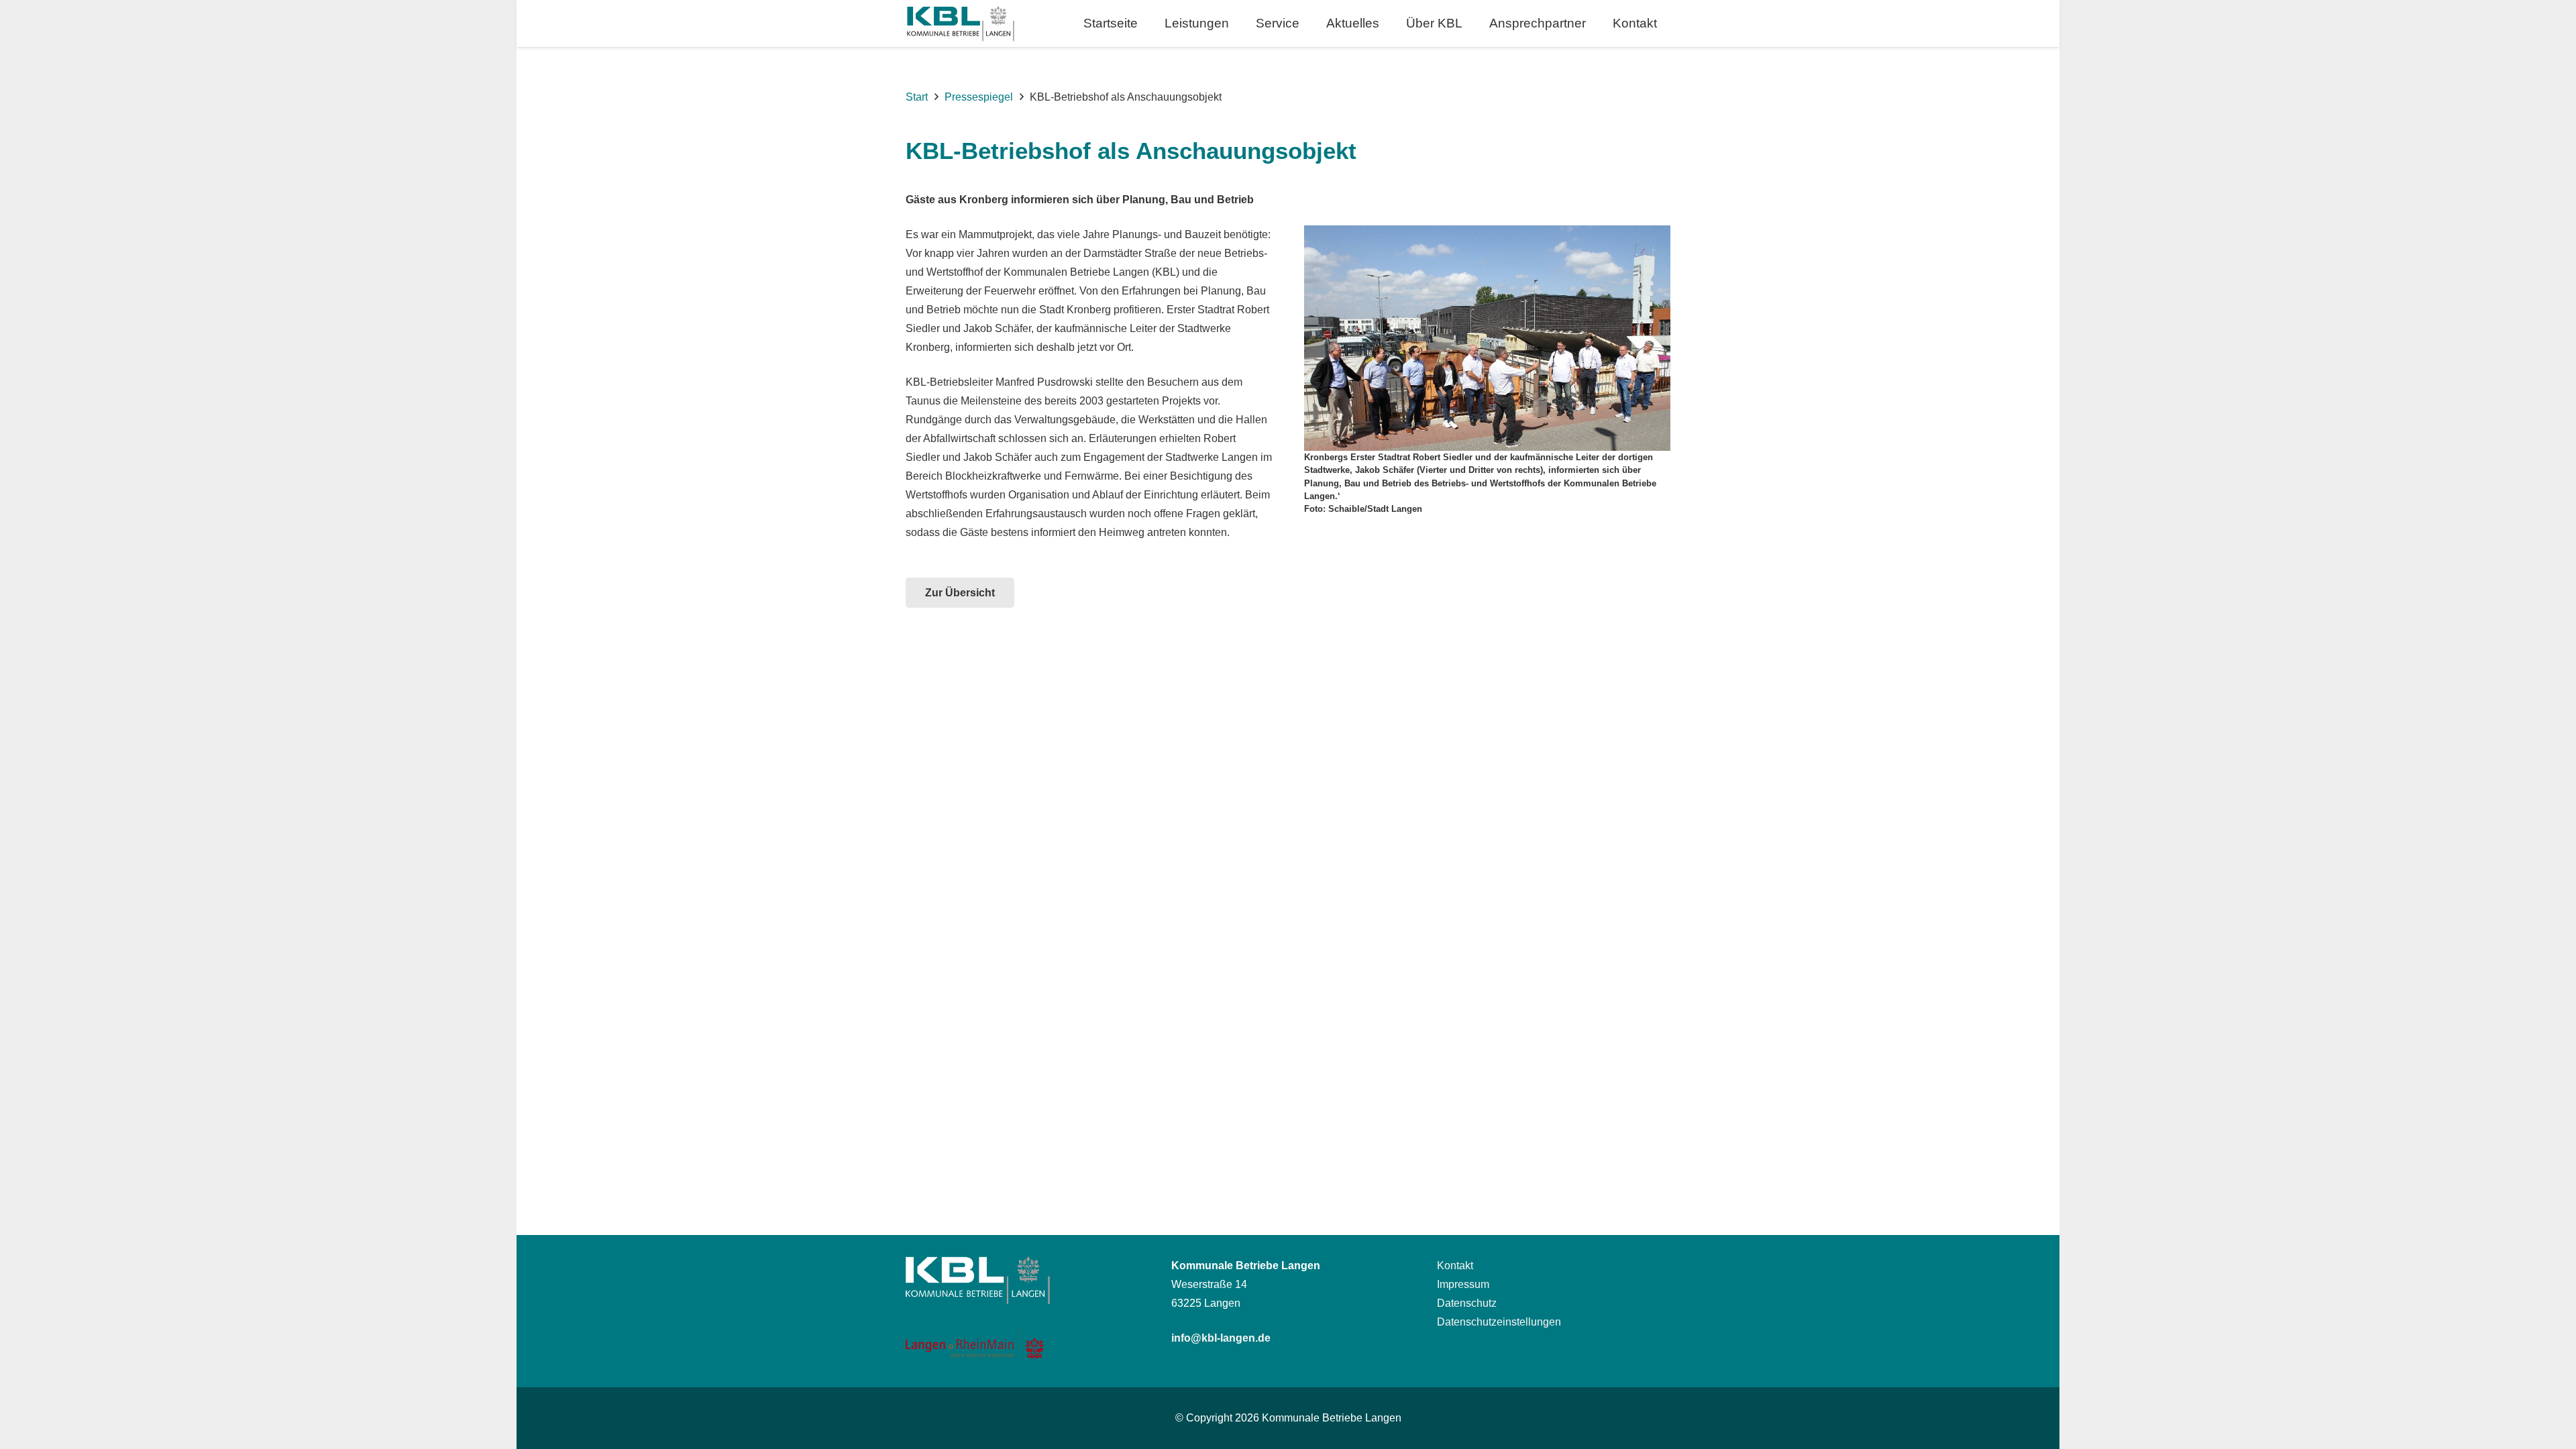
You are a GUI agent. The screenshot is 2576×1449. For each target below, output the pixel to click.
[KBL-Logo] (960, 24)
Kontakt (1455, 1266)
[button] (1241, 23)
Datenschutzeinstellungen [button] (1499, 1322)
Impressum (1463, 1284)
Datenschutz (1467, 1303)
